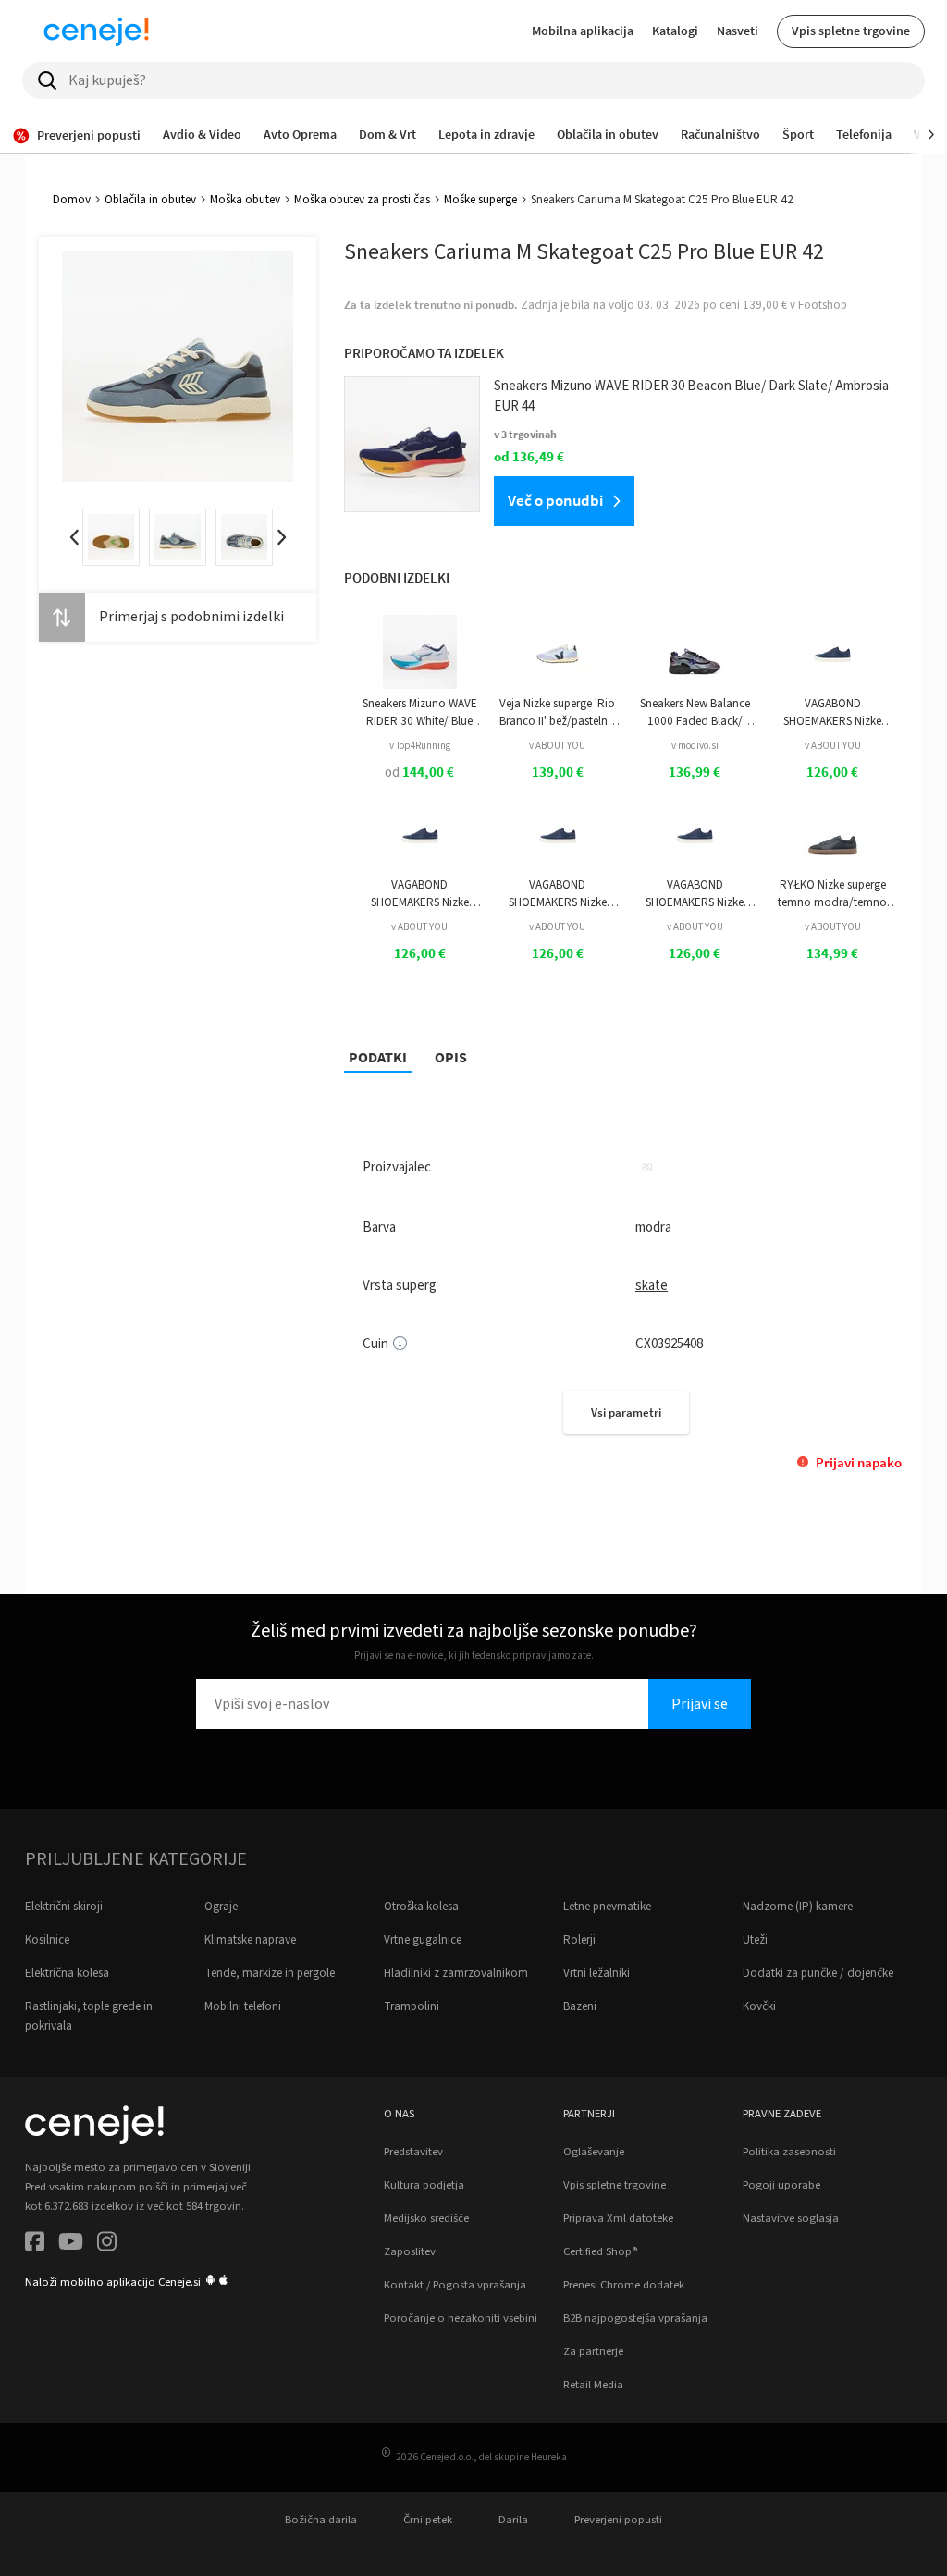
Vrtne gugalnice (423, 1940)
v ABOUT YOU (557, 746)
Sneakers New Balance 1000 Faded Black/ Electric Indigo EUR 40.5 (695, 712)
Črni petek (428, 2520)
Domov (72, 200)
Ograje (221, 1907)
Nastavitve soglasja (791, 2218)
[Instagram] (107, 2245)
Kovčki (759, 2006)
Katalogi (675, 31)
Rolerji (579, 1940)
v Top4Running (420, 746)
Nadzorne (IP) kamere (798, 1907)
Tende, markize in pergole (270, 1973)
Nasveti (738, 31)
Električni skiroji (64, 1907)
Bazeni (580, 2006)
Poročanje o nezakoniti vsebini (461, 2318)
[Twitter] (71, 2245)
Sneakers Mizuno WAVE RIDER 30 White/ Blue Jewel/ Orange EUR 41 (420, 712)
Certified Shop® (600, 2251)
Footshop (823, 305)
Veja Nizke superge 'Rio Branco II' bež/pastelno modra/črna (557, 712)
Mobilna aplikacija (583, 31)
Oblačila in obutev (150, 200)
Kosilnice (47, 1940)
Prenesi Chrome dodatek (624, 2285)
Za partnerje (593, 2351)
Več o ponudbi (555, 500)
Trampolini (412, 2006)
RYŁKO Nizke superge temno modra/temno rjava (832, 894)
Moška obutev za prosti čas (362, 200)
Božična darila (321, 2520)
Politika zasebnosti (789, 2152)
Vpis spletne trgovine (851, 31)
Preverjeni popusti (618, 2520)
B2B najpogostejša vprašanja (635, 2318)
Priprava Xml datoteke (618, 2218)
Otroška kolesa (421, 1907)
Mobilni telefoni (243, 2006)
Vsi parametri (626, 1412)
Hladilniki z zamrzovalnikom (456, 1973)
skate (652, 1286)
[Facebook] (35, 2245)
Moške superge (480, 200)
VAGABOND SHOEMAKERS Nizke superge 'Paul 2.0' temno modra (832, 712)
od (419, 773)
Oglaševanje (594, 2152)
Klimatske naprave (250, 1940)
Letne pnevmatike (607, 1907)
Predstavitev (413, 2152)
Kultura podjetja (424, 2185)
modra (653, 1227)
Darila (513, 2520)
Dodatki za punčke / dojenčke (818, 1973)
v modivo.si (695, 746)
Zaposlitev (410, 2251)
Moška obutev (245, 200)
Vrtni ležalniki (596, 1973)
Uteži (755, 1940)
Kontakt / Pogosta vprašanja (455, 2285)
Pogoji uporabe (781, 2185)
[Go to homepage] (96, 31)
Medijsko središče (426, 2218)
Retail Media (593, 2385)
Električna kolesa (67, 1973)
